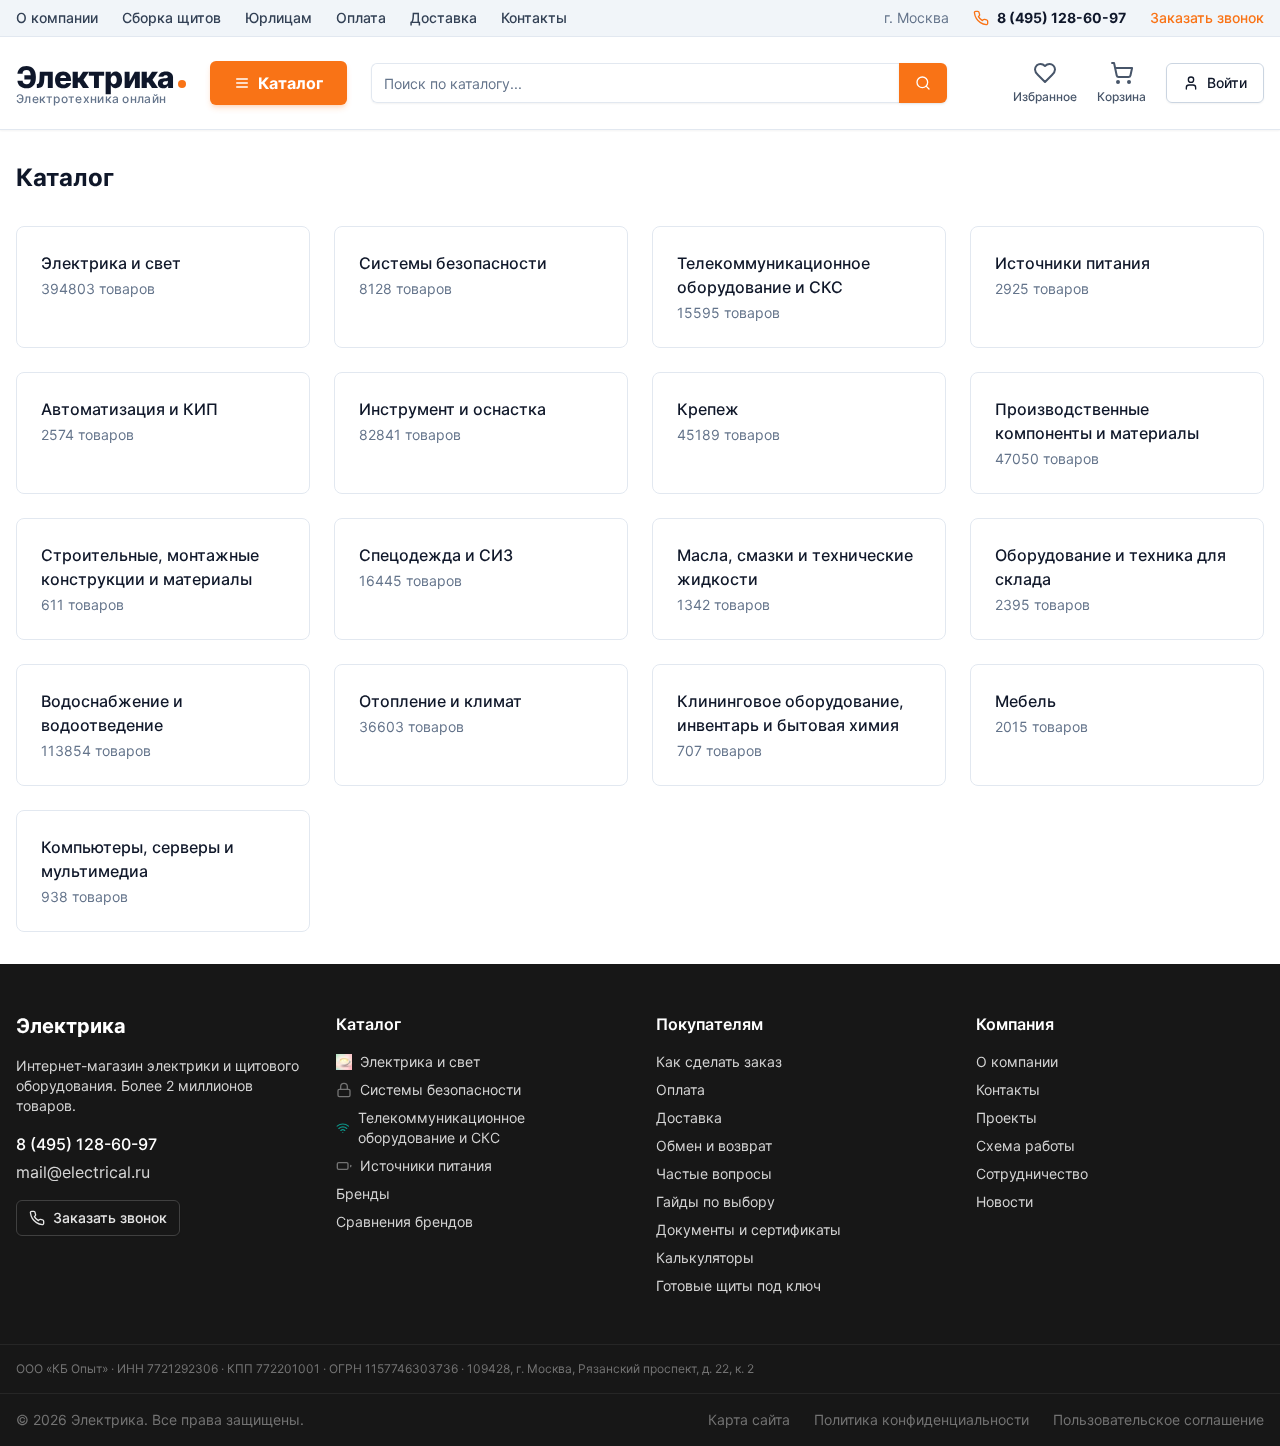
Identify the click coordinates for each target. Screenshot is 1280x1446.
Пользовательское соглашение (1158, 1419)
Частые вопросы (714, 1173)
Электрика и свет (420, 1061)
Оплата (361, 17)
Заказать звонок (1207, 17)
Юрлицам (278, 17)
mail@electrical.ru (83, 1172)
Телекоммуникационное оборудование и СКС (441, 1127)
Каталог (290, 83)
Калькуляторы (705, 1257)
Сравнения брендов (404, 1221)
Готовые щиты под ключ (738, 1285)
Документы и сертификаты (748, 1229)
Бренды (363, 1193)
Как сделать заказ (719, 1061)
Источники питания (426, 1165)
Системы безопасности (440, 1089)
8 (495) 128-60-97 (86, 1144)
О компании (57, 17)
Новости (1004, 1201)
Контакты (534, 17)
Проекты (1006, 1117)
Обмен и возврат (714, 1145)
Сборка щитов (171, 17)
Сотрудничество (1032, 1173)
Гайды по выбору (715, 1201)
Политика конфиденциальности (921, 1419)
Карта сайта (749, 1419)
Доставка (443, 17)
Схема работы (1025, 1145)
